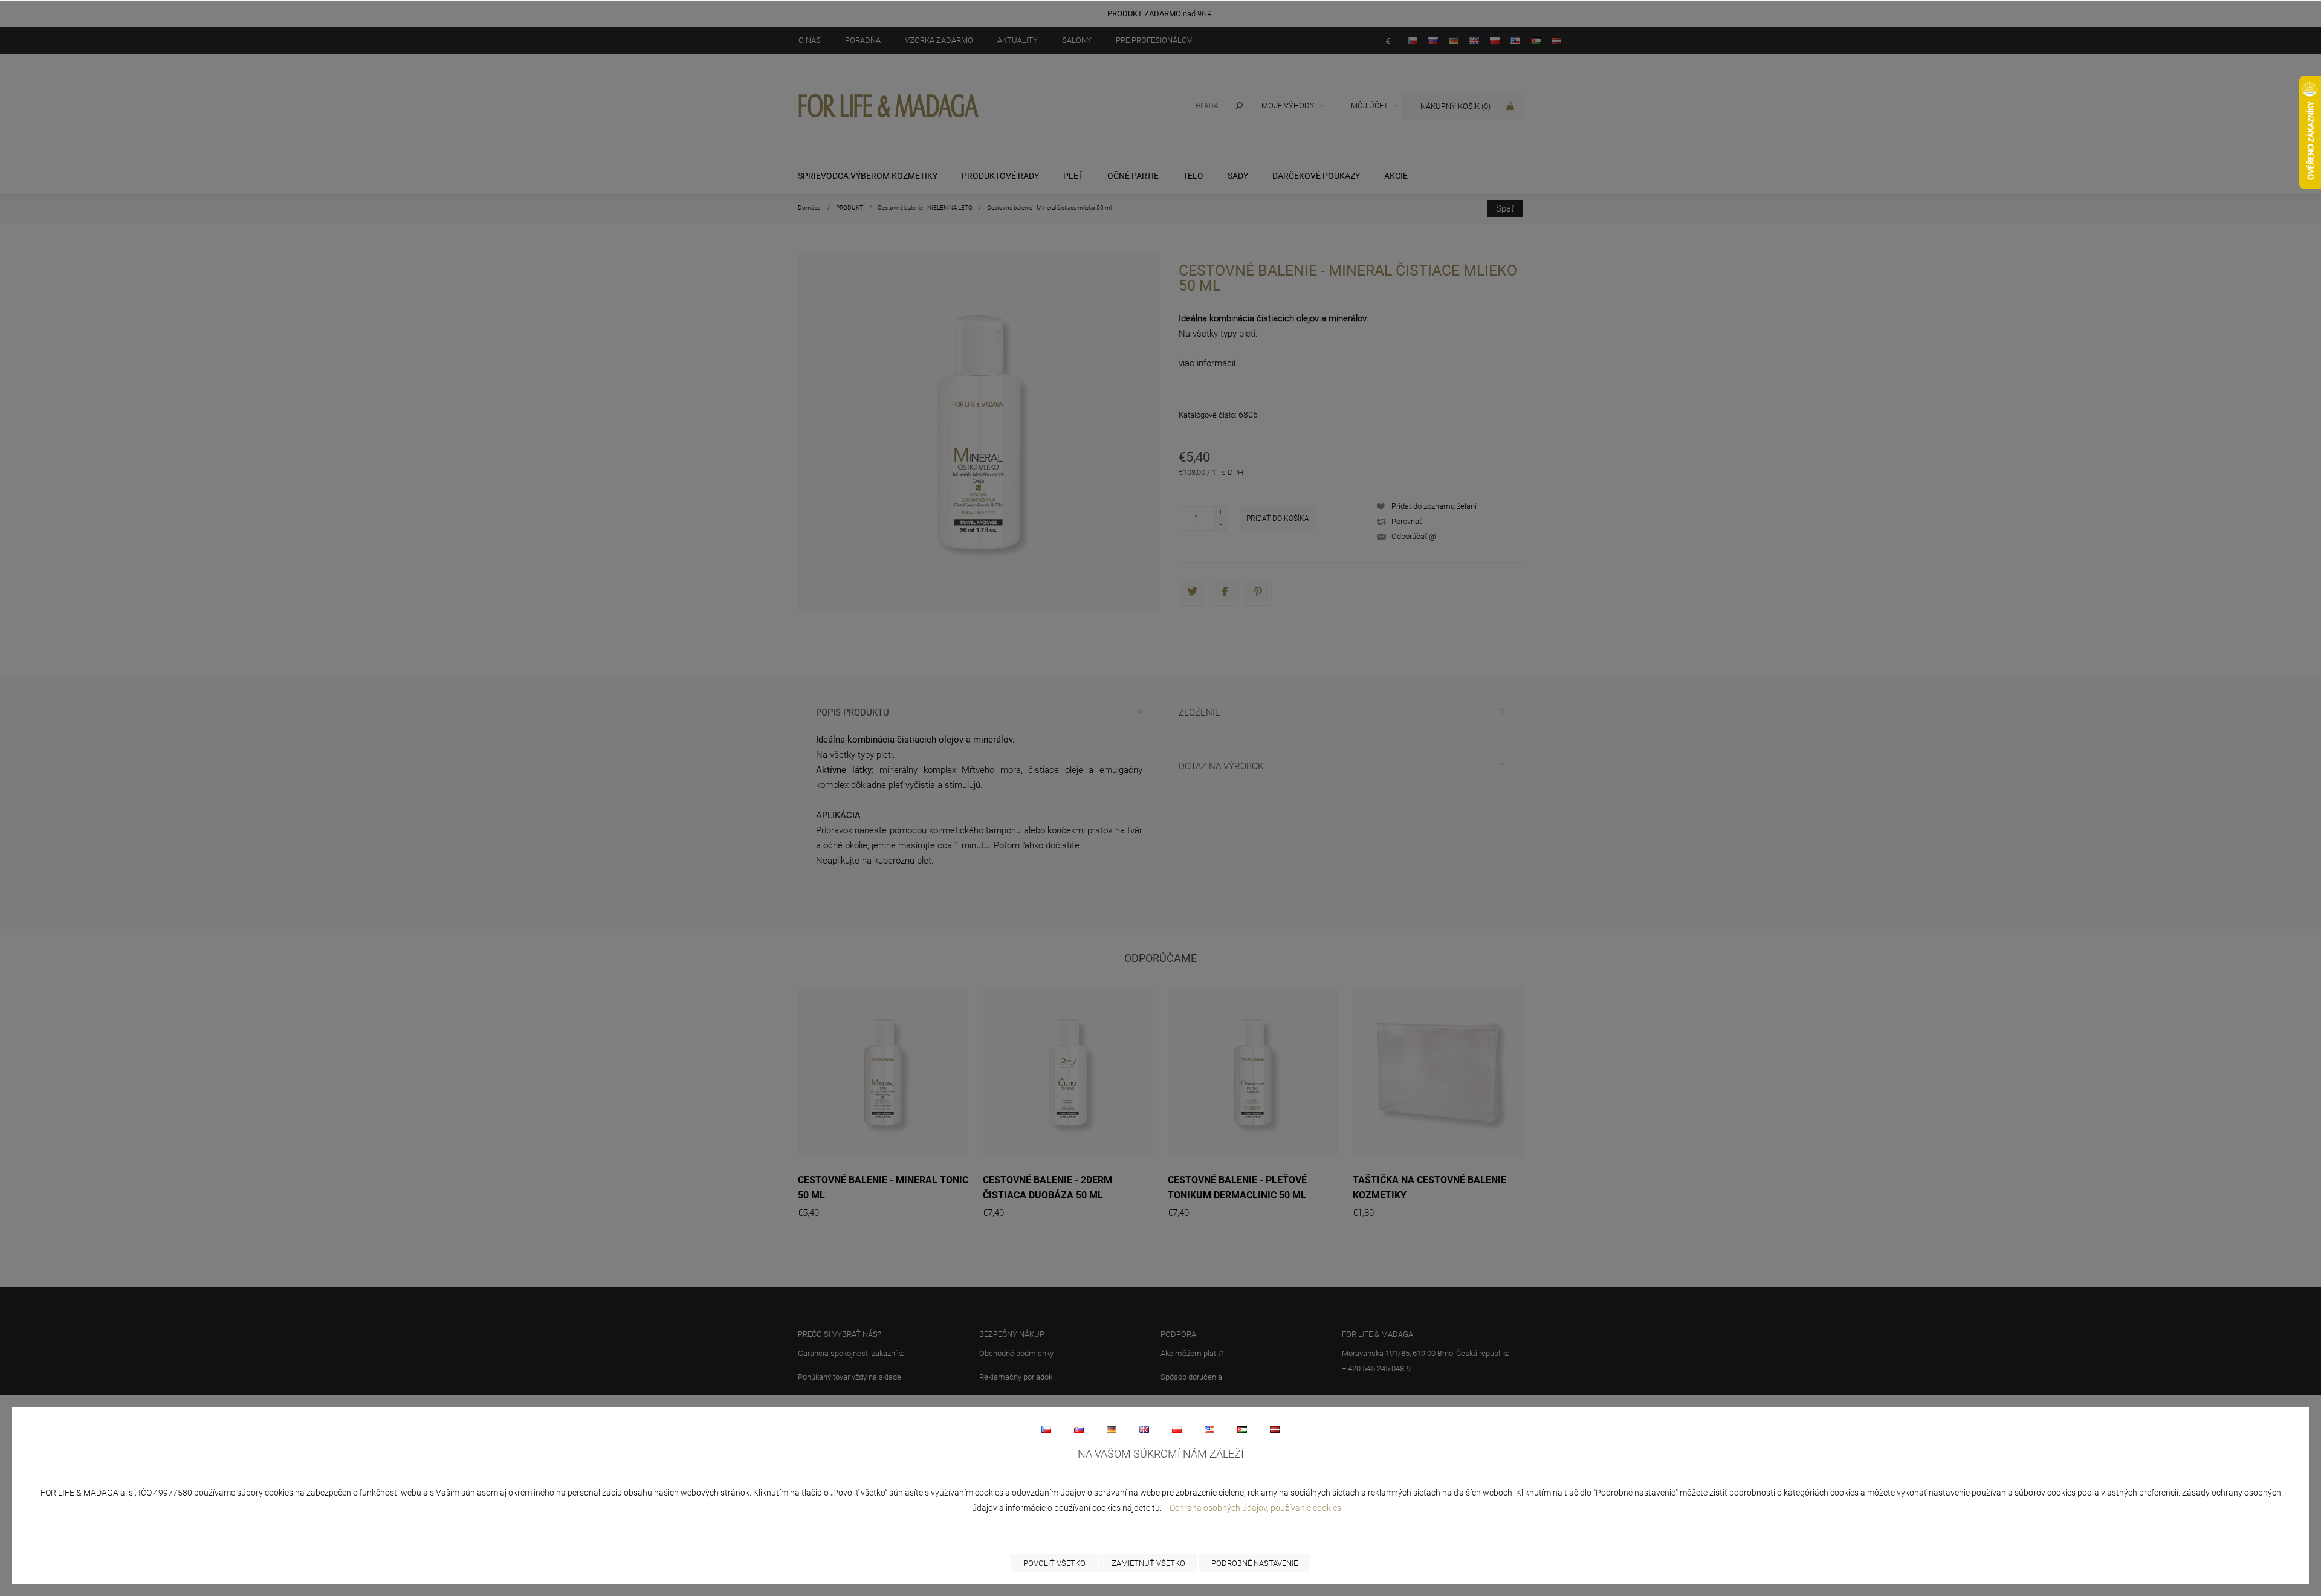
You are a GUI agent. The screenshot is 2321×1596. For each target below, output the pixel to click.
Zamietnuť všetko (1148, 1563)
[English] (1144, 1429)
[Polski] (1177, 1429)
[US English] (1209, 1429)
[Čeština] (1046, 1429)
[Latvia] (1275, 1429)
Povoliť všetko (1054, 1563)
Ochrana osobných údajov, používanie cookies (1255, 1508)
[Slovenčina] (1079, 1429)
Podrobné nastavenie (1254, 1563)
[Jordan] (1242, 1429)
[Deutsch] (1112, 1429)
